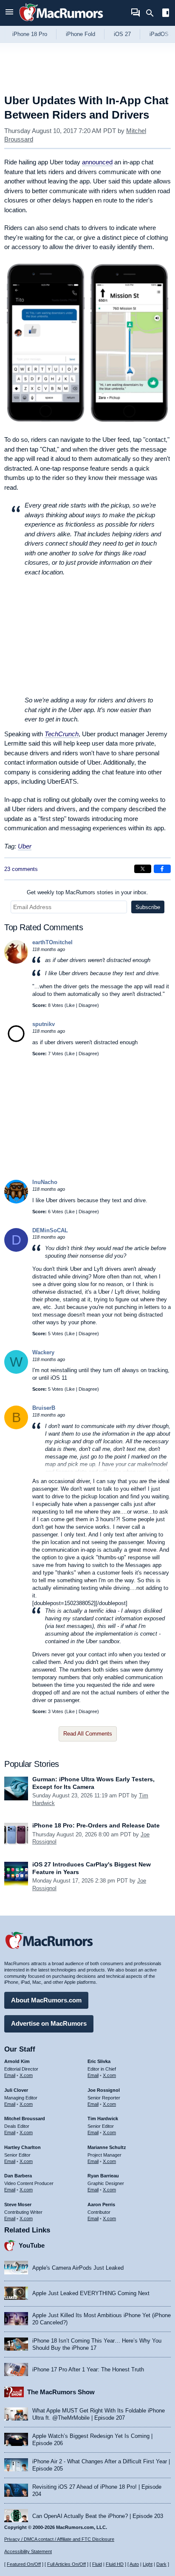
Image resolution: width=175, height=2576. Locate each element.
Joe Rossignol (104, 2090)
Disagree (88, 1005)
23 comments (21, 869)
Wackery (43, 1352)
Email (10, 2075)
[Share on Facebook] (162, 869)
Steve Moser (18, 2204)
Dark (161, 2564)
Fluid (97, 2564)
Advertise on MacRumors (49, 2023)
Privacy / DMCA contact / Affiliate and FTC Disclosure (59, 2539)
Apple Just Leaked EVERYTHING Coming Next (91, 2293)
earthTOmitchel (52, 942)
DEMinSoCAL (50, 1230)
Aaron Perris (101, 2204)
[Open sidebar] (166, 14)
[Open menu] (9, 13)
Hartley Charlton (23, 2147)
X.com (26, 2075)
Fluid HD (115, 2564)
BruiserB (44, 1408)
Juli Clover (16, 2090)
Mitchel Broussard (25, 2118)
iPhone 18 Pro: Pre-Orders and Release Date (96, 1825)
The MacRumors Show (61, 2392)
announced (97, 162)
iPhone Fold (80, 34)
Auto (134, 2564)
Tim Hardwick (103, 2118)
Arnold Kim (17, 2061)
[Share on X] (143, 869)
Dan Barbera (18, 2176)
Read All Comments (88, 1734)
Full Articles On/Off (66, 2564)
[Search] (153, 13)
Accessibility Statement (28, 2551)
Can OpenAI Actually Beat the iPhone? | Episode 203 (98, 2516)
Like (71, 1005)
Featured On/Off (24, 2564)
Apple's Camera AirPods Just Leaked (78, 2268)
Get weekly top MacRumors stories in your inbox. (87, 892)
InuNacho (45, 1182)
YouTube (32, 2245)
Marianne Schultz (107, 2147)
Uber (25, 846)
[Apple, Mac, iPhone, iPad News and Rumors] (61, 22)
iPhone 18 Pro (30, 34)
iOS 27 (122, 34)
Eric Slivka (99, 2061)
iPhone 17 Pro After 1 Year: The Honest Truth (88, 2369)
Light (148, 2564)
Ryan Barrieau (103, 2176)
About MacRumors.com (46, 2000)
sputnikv (44, 1024)
